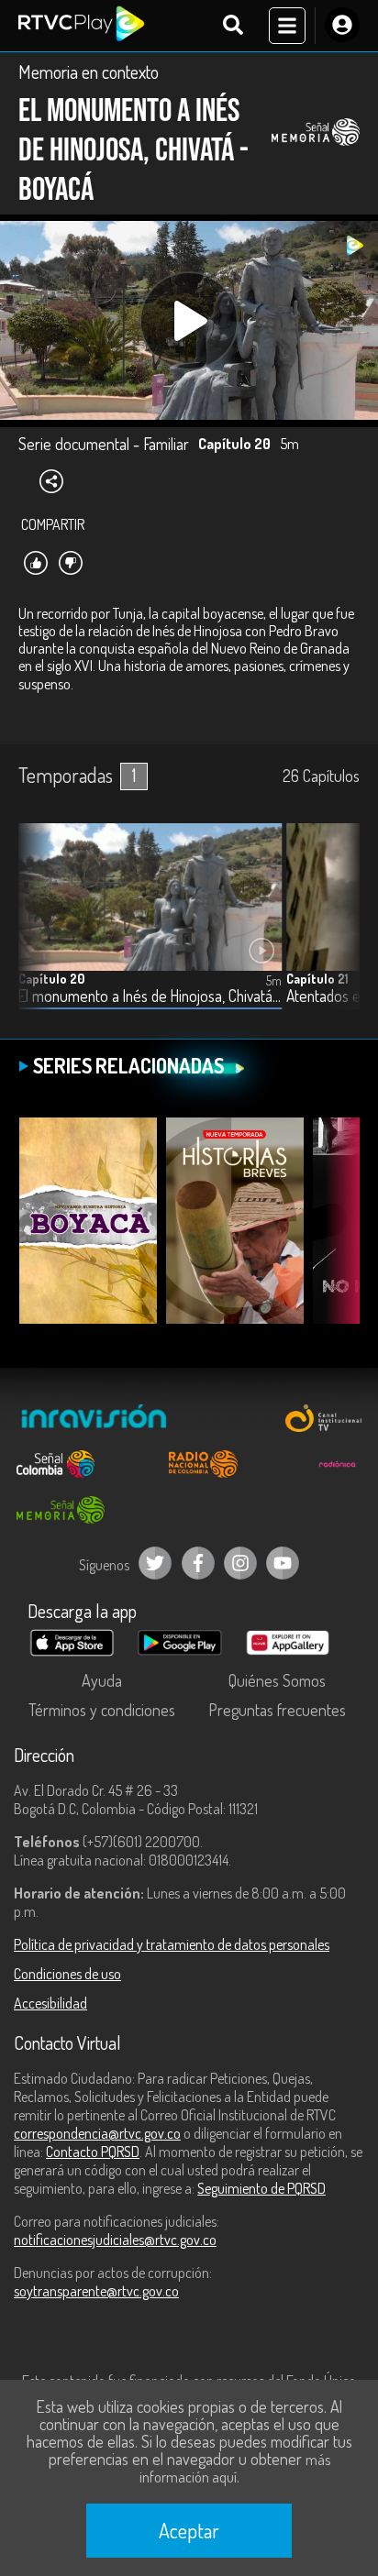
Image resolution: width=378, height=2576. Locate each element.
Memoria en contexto (89, 72)
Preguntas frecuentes (277, 1710)
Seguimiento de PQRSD (261, 2188)
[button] (337, 930)
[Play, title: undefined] (189, 321)
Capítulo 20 (51, 979)
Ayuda (102, 1680)
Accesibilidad (50, 2003)
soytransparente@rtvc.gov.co (96, 2291)
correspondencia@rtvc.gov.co (97, 2133)
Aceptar (189, 2530)
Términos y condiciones (102, 1710)
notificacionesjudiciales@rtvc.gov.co (115, 2240)
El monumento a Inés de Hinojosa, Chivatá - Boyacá (150, 996)
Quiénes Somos (277, 1680)
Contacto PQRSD (93, 2152)
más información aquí (235, 2468)
